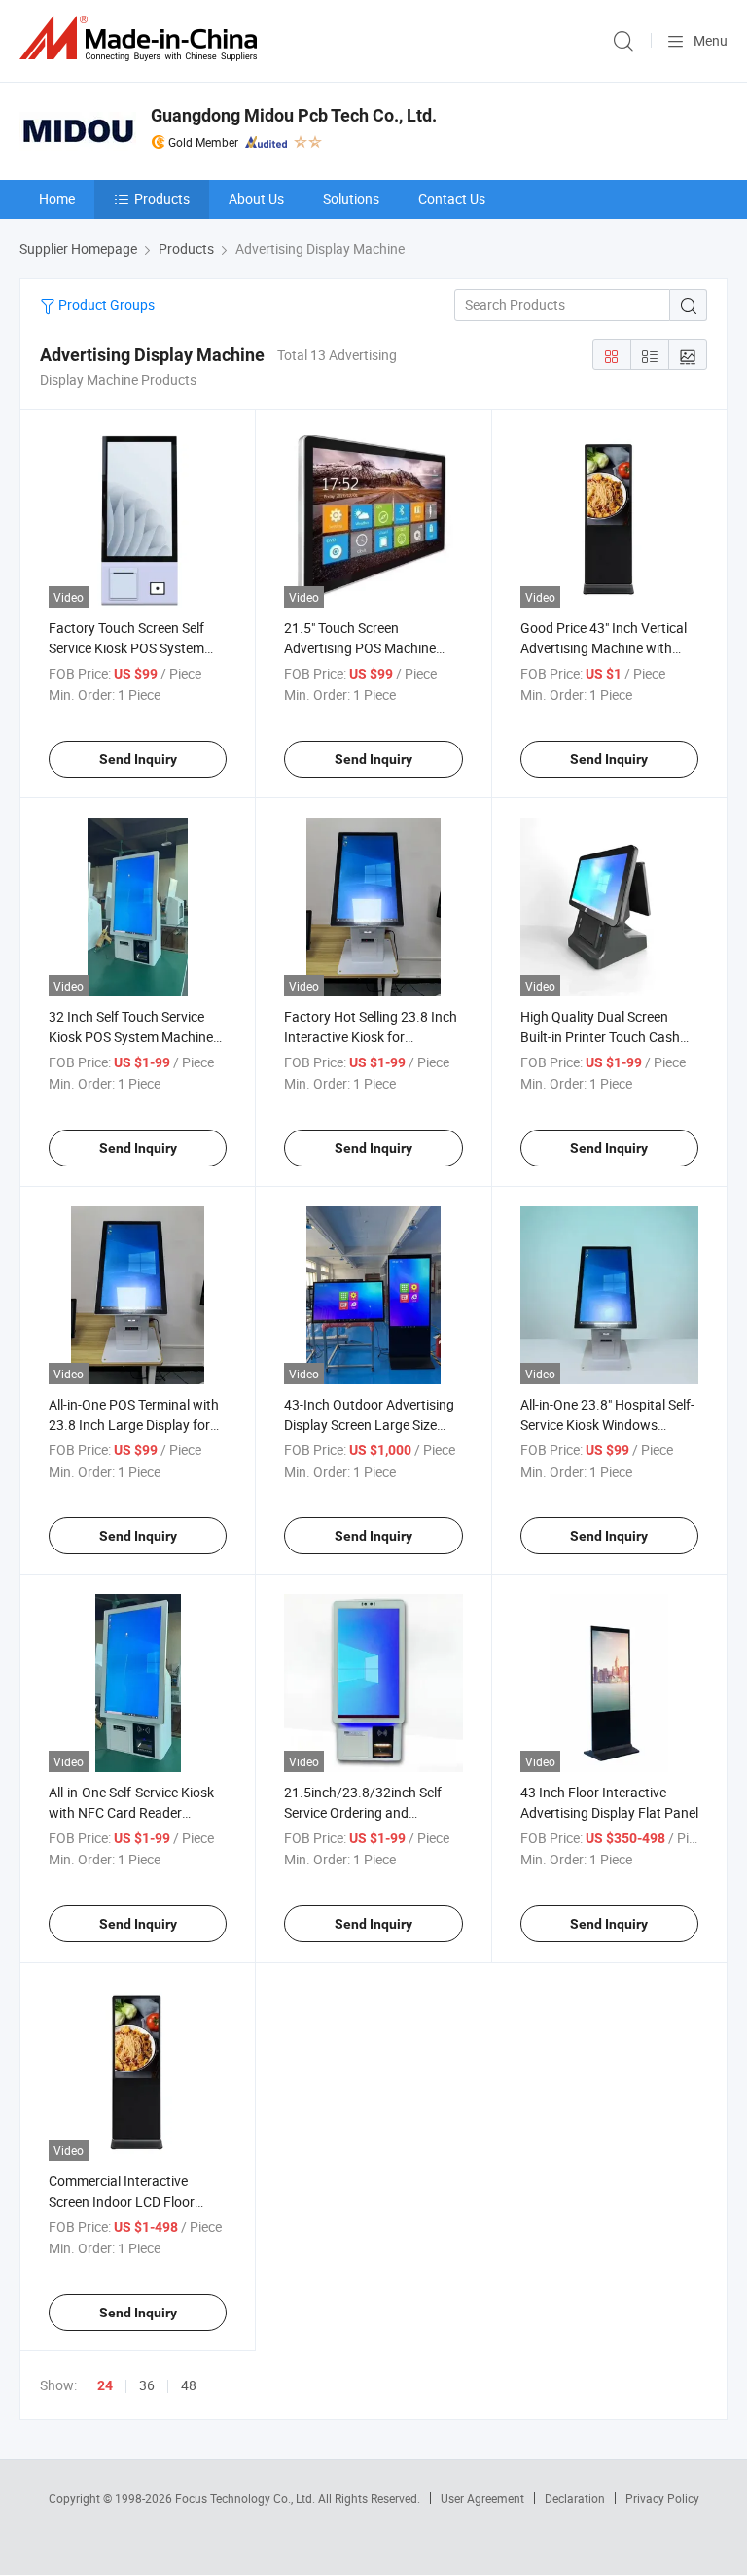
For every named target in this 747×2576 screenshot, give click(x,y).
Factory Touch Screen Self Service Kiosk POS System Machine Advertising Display (133, 648)
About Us (256, 199)
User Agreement (482, 2498)
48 (189, 2385)
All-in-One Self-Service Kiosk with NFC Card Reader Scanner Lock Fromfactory (131, 1812)
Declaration (575, 2498)
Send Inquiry (138, 759)
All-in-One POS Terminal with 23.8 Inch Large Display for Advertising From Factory (134, 1425)
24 (105, 2385)
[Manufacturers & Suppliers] (142, 38)
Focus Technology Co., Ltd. (247, 2498)
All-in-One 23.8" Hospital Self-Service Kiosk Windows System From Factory (607, 1425)
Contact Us (452, 199)
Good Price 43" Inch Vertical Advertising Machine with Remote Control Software (604, 648)
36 (147, 2385)
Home (57, 199)
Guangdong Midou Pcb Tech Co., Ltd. (294, 115)
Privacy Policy (662, 2498)
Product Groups (105, 305)
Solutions (351, 199)
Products (162, 199)
